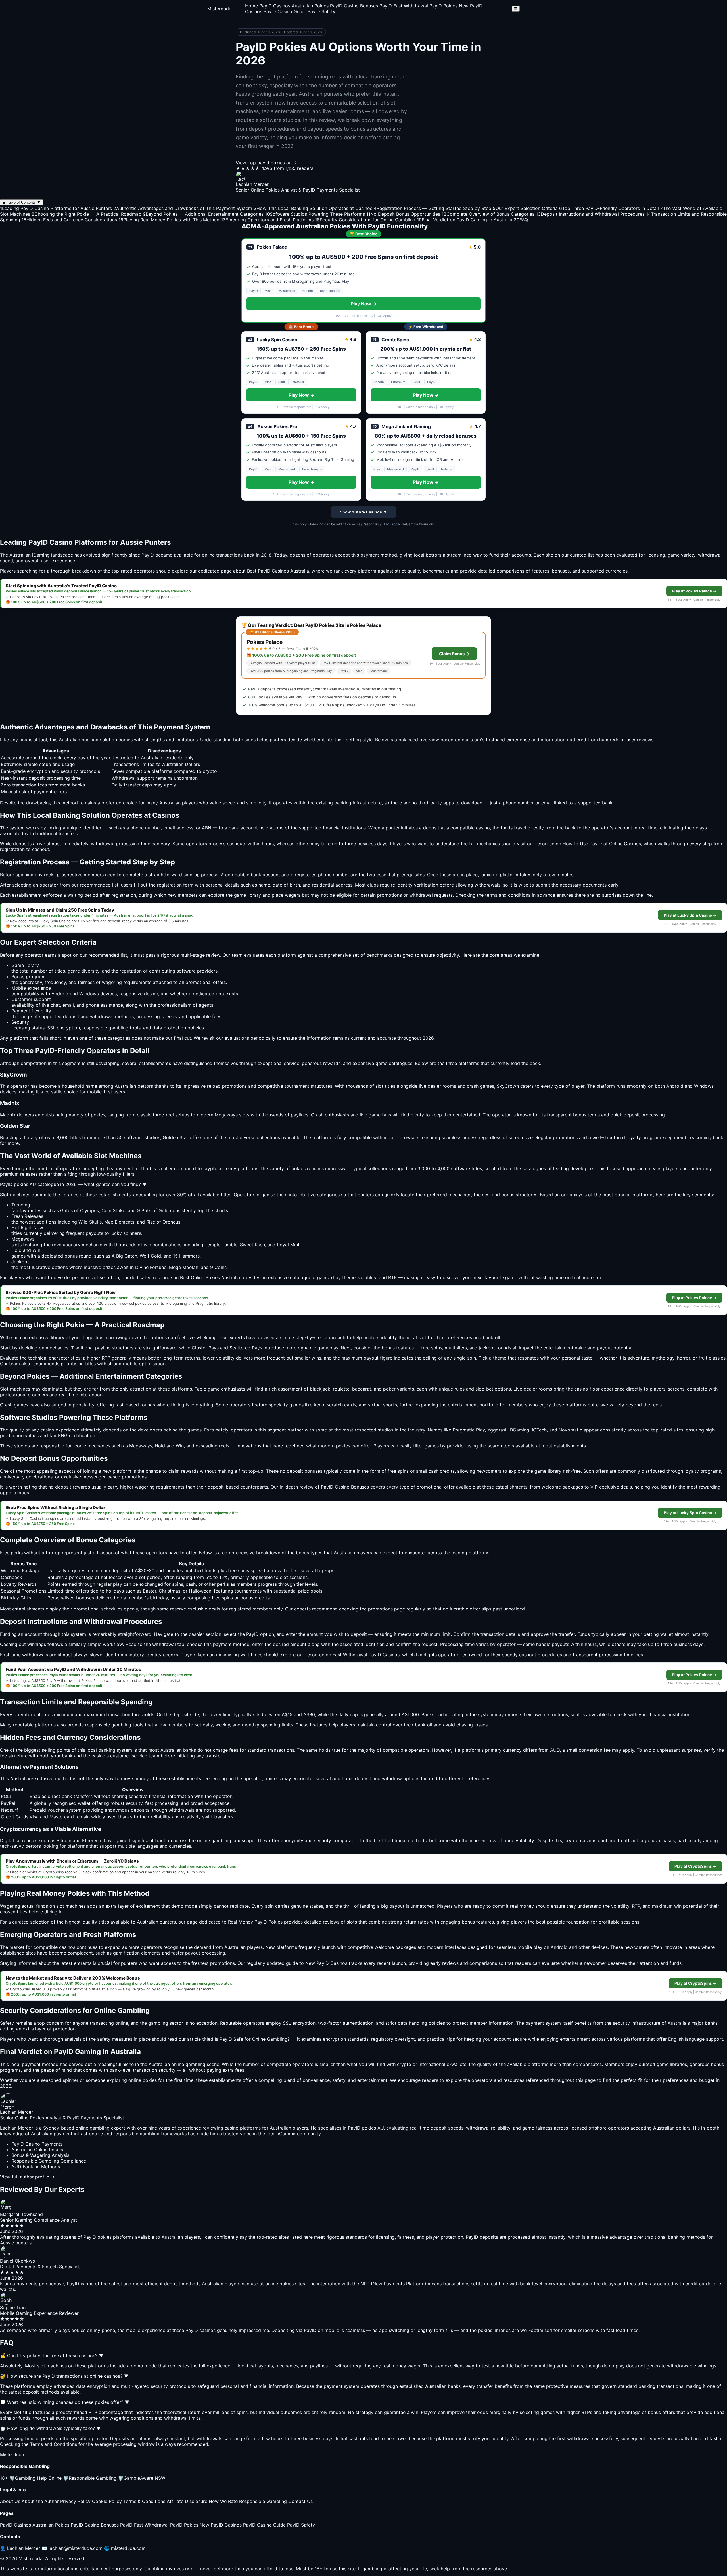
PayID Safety (321, 11)
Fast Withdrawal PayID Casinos (366, 1655)
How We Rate (223, 2501)
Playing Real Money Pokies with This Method (169, 220)
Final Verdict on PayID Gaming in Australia (465, 220)
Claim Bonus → (454, 654)
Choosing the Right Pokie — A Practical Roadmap (86, 214)
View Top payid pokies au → (266, 163)
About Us (10, 2501)
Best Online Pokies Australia (210, 1277)
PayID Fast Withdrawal (404, 6)
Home (251, 6)
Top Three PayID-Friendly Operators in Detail (609, 208)
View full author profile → (27, 2177)
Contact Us (300, 2501)
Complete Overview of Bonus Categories (488, 214)
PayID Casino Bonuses (354, 6)
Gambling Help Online (35, 2478)
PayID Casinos (275, 6)
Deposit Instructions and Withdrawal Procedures (590, 214)
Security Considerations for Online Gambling (365, 220)
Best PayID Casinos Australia (278, 571)
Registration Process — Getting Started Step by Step (433, 208)
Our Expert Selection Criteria (525, 208)
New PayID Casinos (221, 2525)
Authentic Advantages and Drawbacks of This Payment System (183, 208)
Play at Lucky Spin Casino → (690, 915)
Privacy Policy (75, 2501)
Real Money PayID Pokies (255, 1922)
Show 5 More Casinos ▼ (363, 512)
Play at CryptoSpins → (695, 1866)
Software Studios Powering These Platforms (315, 214)
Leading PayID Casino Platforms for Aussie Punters (56, 208)
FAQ (521, 220)
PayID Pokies (443, 6)
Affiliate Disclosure (187, 2501)
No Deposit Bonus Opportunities (403, 214)
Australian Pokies (310, 6)
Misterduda (219, 9)
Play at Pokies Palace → (694, 591)
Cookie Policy (107, 2501)
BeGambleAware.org (418, 524)
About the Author (40, 2501)
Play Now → (364, 304)
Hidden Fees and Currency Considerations (69, 220)
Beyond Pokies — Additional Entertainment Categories (203, 214)
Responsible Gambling (90, 2478)
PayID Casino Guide (285, 11)
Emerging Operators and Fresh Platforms (267, 220)
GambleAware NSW (142, 2478)
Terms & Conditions (144, 2501)
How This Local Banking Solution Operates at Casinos (313, 208)
